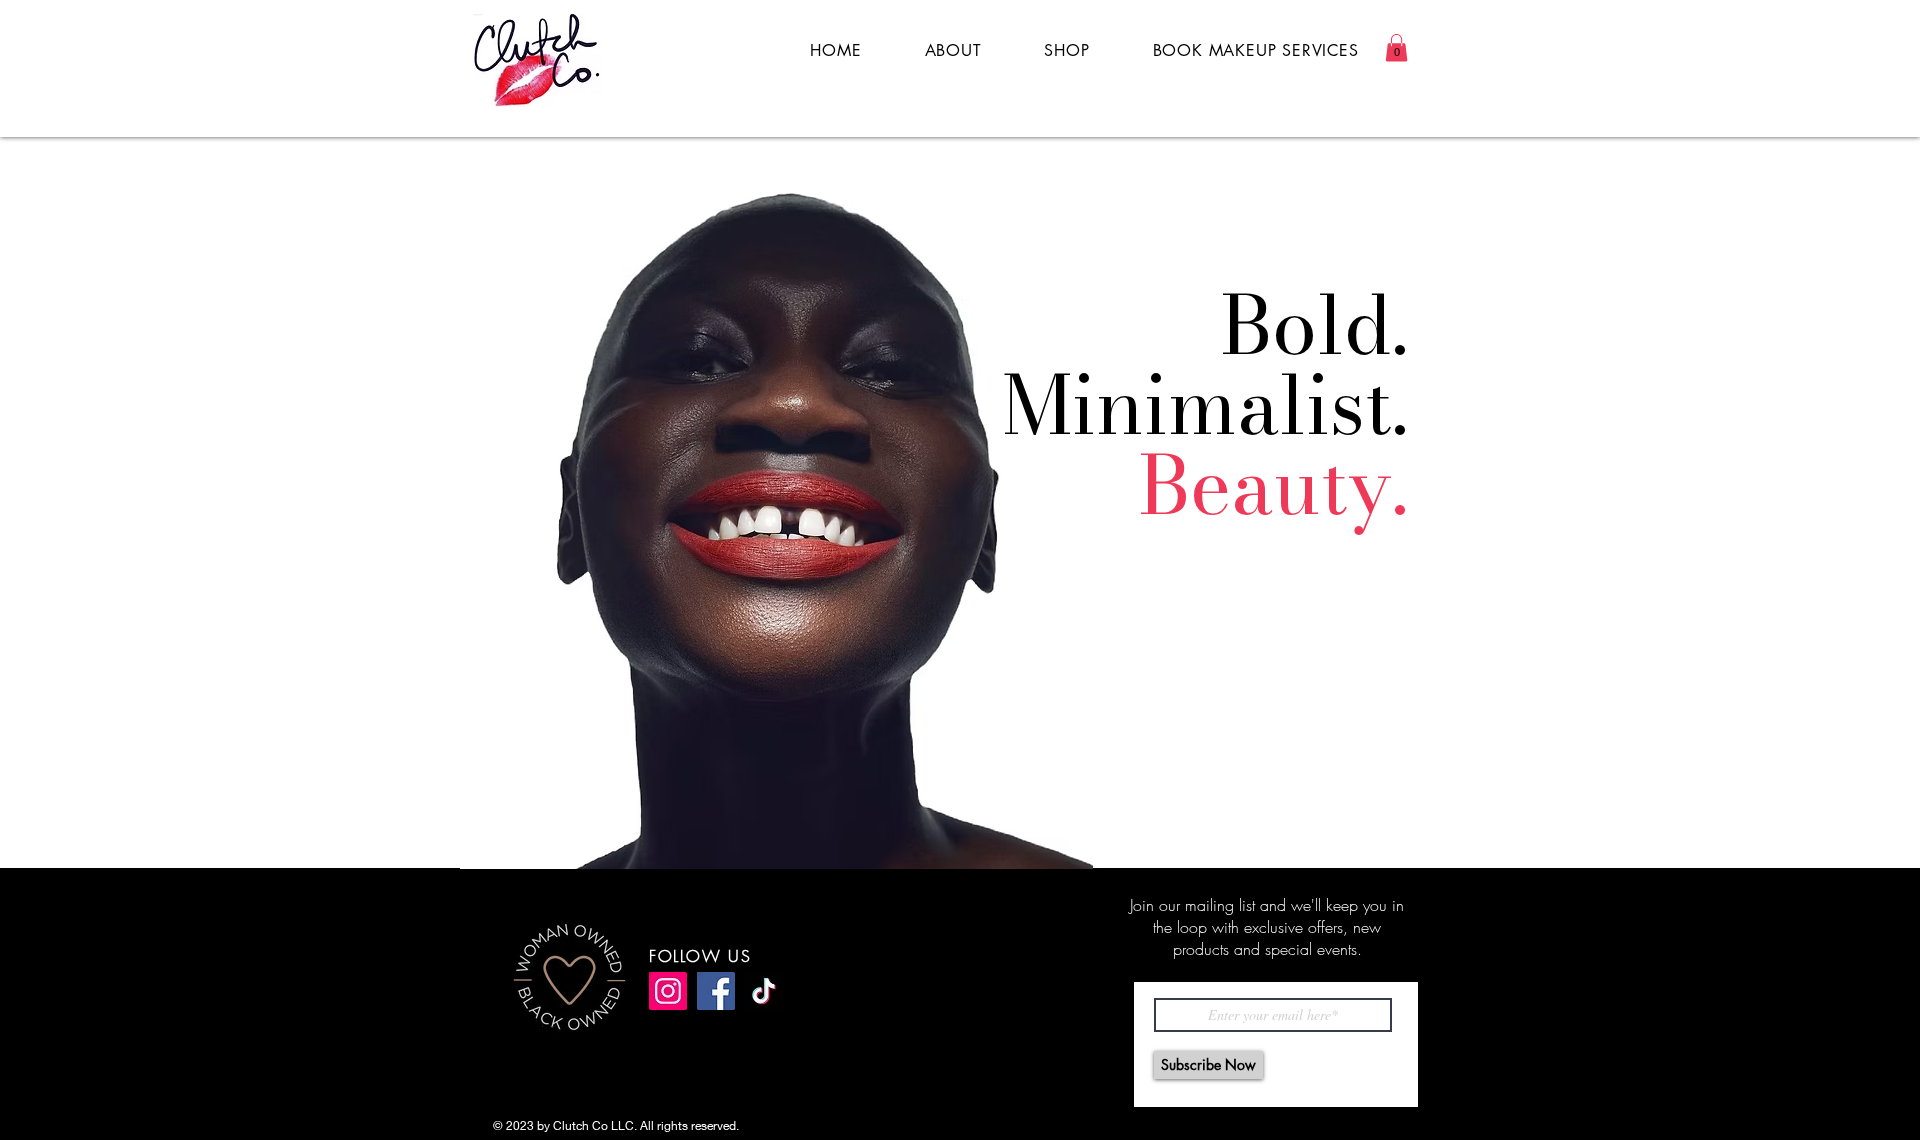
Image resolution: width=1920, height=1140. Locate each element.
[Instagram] (668, 991)
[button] (1396, 47)
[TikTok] (764, 991)
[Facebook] (716, 991)
